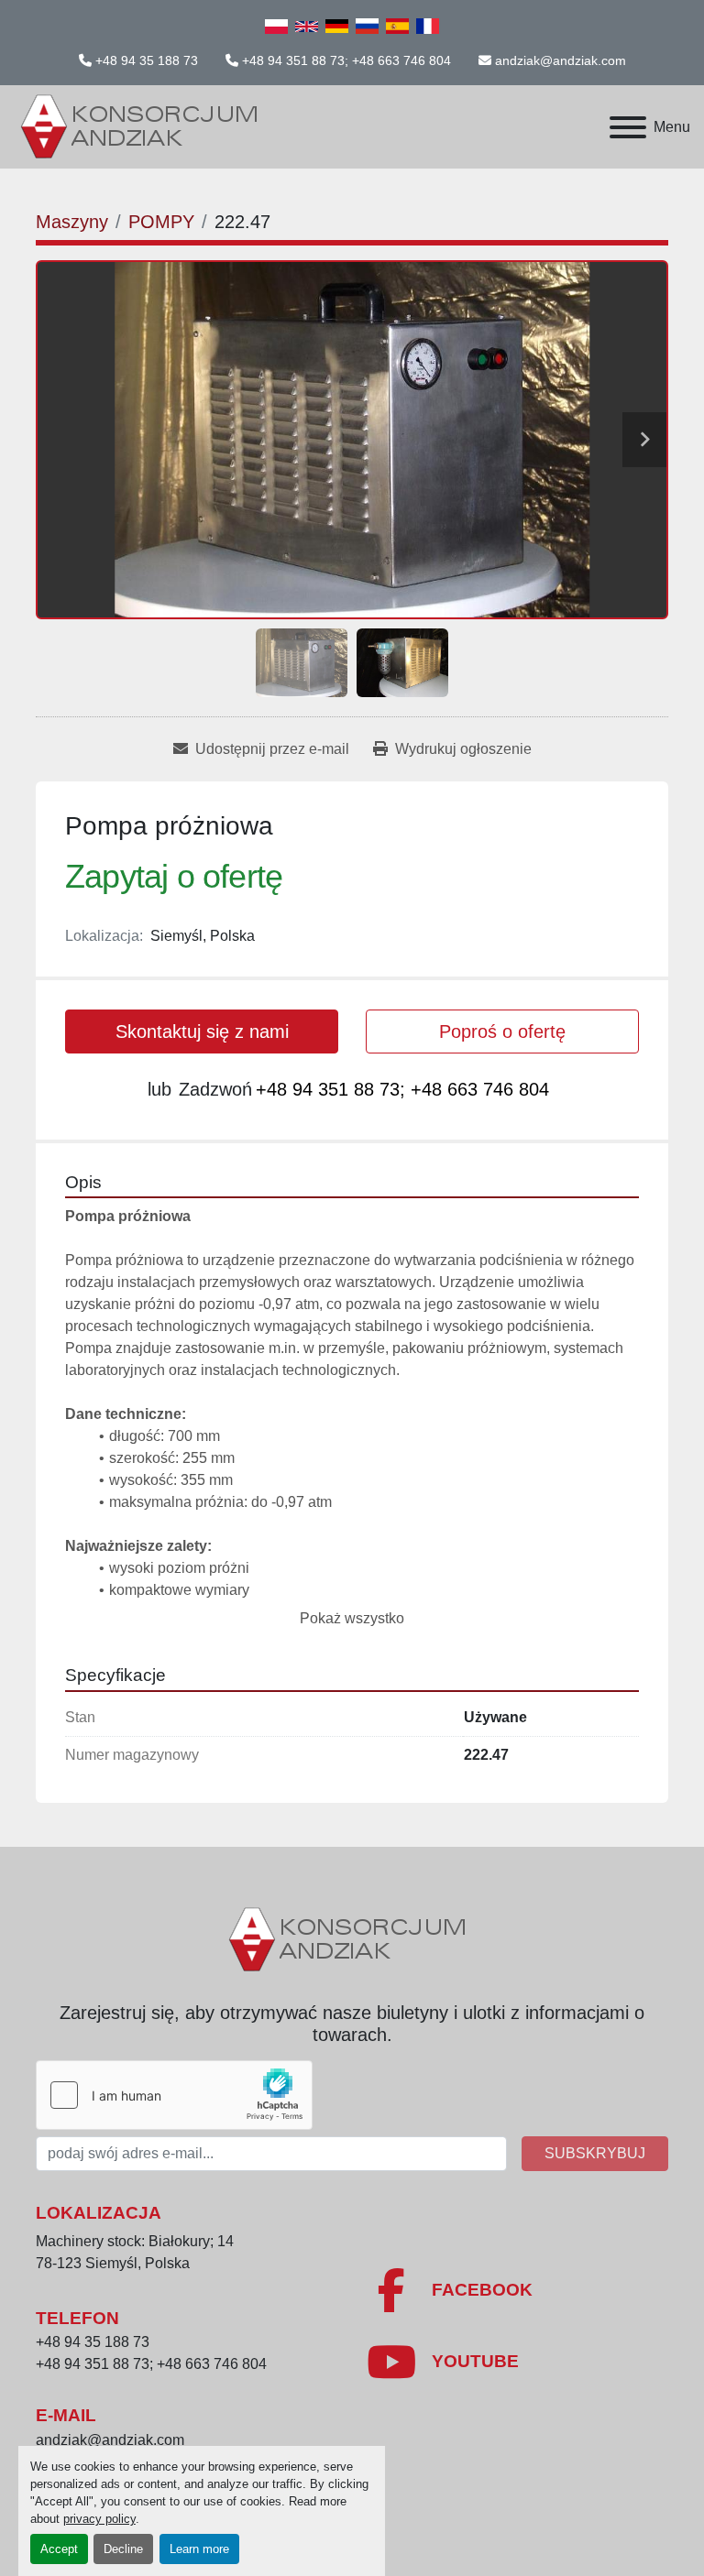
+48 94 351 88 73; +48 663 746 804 (346, 60)
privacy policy (99, 2519)
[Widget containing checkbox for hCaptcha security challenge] (174, 2095)
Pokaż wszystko (352, 1618)
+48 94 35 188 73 (147, 60)
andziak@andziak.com (561, 60)
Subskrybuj (595, 2153)
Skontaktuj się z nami (202, 1031)
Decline (123, 2549)
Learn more (199, 2549)
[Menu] (628, 127)
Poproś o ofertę (502, 1031)
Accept (59, 2549)
